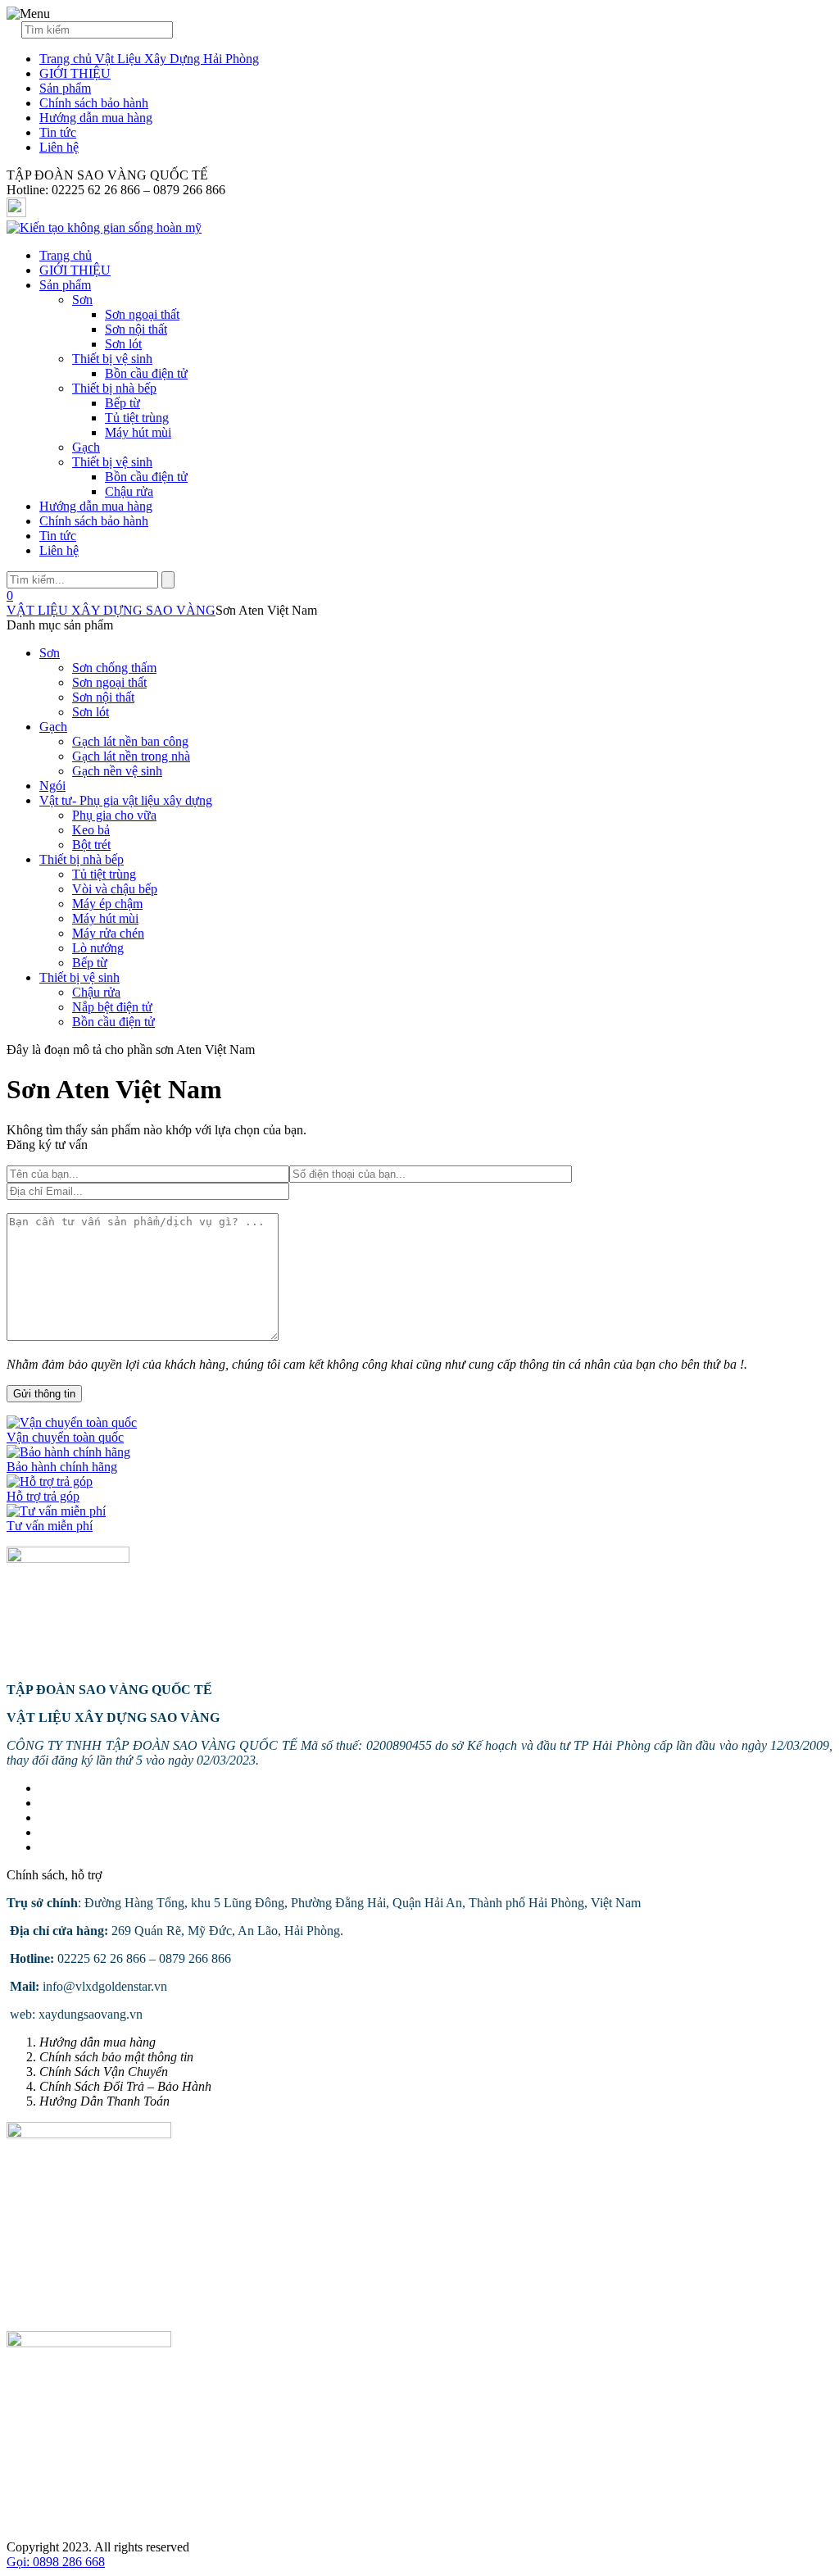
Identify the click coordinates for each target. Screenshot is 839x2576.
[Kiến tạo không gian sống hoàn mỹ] (104, 227)
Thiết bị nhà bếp (114, 388)
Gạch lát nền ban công (130, 741)
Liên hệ (59, 147)
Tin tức (58, 132)
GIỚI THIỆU (75, 73)
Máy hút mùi (138, 432)
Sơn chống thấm (114, 668)
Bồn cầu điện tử (146, 373)
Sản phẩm (65, 88)
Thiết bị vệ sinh (112, 359)
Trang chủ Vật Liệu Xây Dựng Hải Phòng (149, 59)
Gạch (86, 447)
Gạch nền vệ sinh (117, 771)
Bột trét (91, 845)
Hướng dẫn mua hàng (96, 118)
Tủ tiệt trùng (137, 418)
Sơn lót (123, 344)
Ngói (52, 786)
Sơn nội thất (136, 329)
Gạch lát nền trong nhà (131, 756)
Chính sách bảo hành (94, 103)
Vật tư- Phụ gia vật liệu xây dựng (126, 800)
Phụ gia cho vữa (114, 815)
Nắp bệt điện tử (112, 1007)
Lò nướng (98, 948)
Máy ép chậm (107, 904)
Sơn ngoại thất (142, 314)
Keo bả (91, 830)
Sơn (82, 300)
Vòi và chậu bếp (115, 889)
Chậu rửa (129, 491)
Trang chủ (66, 255)
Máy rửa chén (108, 933)
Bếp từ (122, 403)
